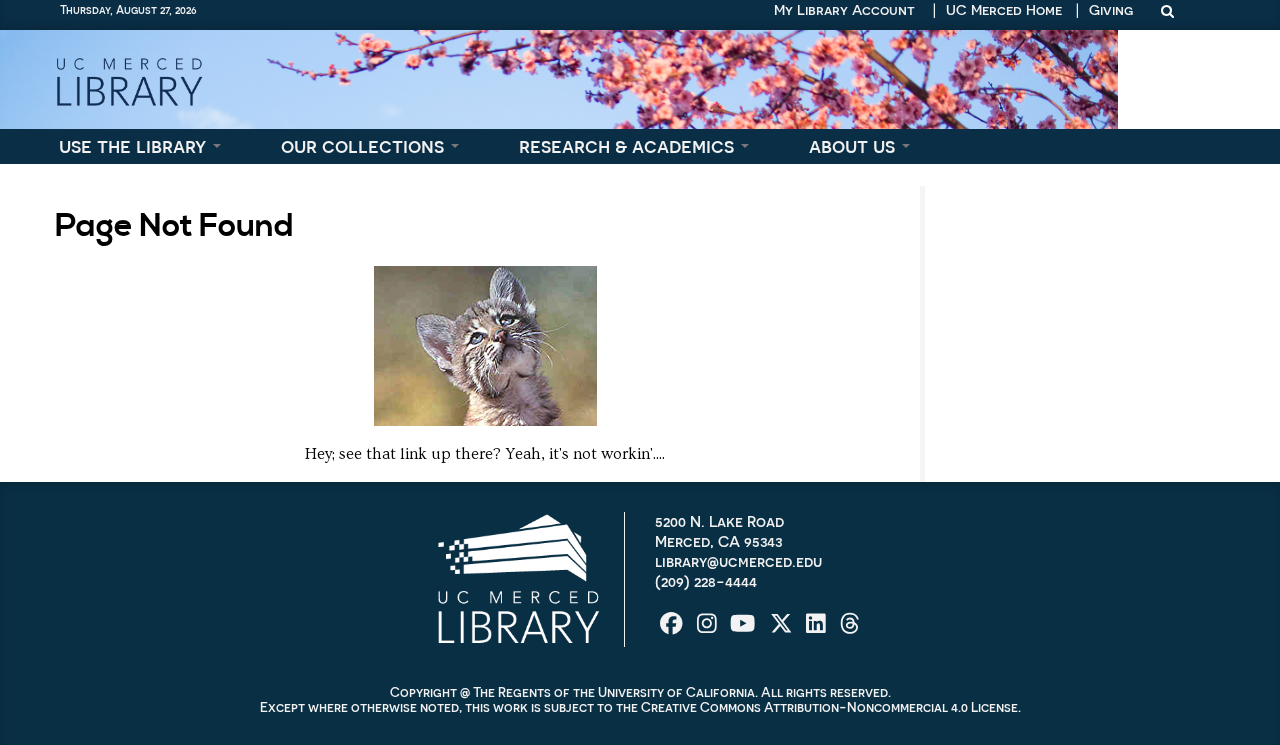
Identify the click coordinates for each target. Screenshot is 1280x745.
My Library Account (844, 10)
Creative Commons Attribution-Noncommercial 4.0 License (829, 707)
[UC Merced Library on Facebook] (673, 630)
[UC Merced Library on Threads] (850, 630)
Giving (1111, 10)
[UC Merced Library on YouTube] (744, 630)
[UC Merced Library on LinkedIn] (818, 630)
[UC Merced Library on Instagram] (709, 630)
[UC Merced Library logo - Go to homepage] (129, 79)
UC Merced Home (1004, 10)
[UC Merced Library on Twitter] (783, 630)
